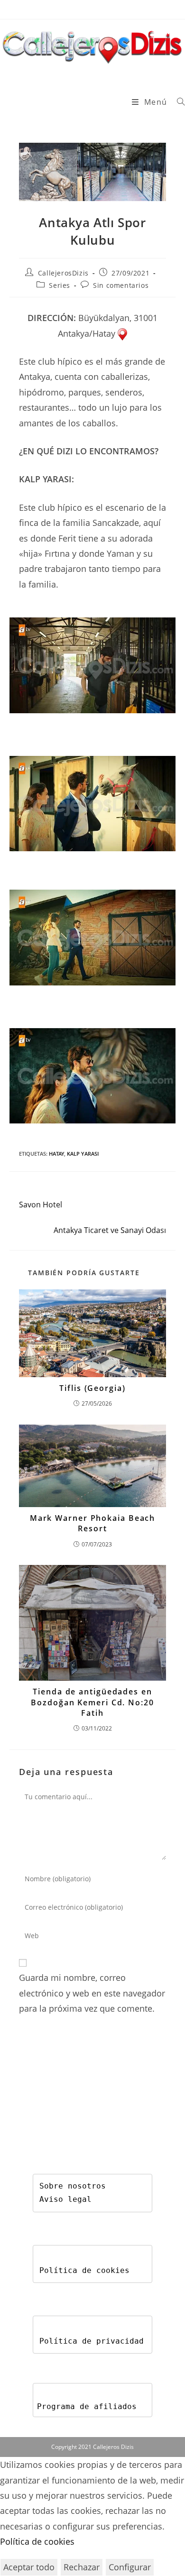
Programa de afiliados (87, 2406)
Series (60, 285)
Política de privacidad (92, 2341)
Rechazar (82, 2567)
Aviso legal (65, 2199)
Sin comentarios (121, 285)
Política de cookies (84, 2270)
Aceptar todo (29, 2567)
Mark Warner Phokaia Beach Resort (93, 1523)
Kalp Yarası (83, 1154)
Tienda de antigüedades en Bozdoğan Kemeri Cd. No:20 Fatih (92, 1702)
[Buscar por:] (177, 102)
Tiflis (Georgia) (92, 1388)
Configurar (130, 2567)
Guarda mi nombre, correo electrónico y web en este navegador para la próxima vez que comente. (92, 1993)
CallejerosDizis (63, 273)
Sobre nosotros (73, 2186)
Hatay (56, 1154)
